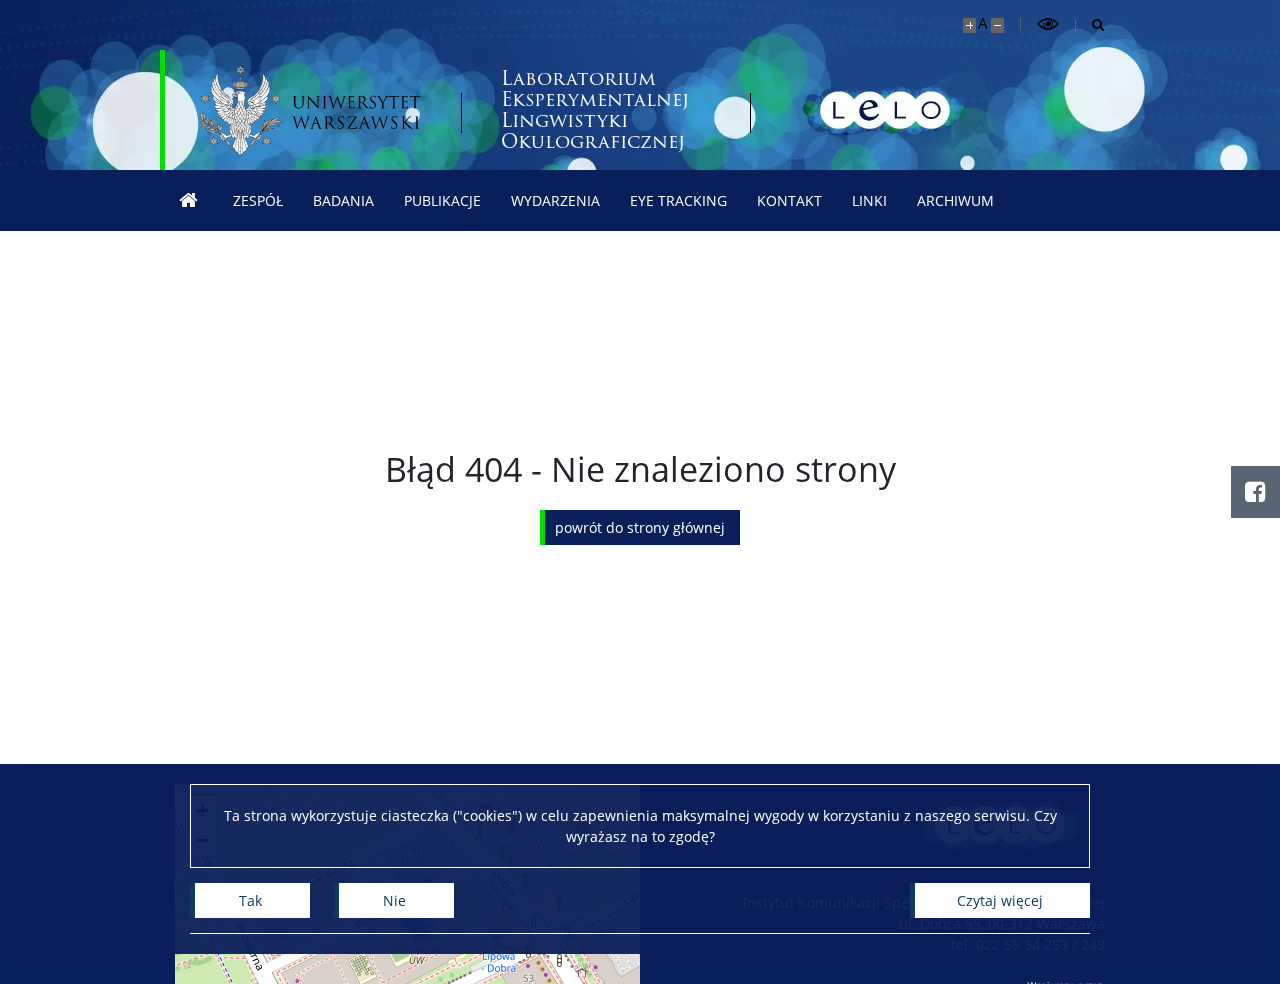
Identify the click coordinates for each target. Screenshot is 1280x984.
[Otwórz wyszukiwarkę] (1090, 25)
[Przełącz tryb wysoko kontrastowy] (1048, 24)
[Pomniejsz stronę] (997, 25)
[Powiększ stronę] (969, 25)
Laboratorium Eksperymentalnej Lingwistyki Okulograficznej (595, 110)
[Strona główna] (189, 200)
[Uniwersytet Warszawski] (310, 110)
